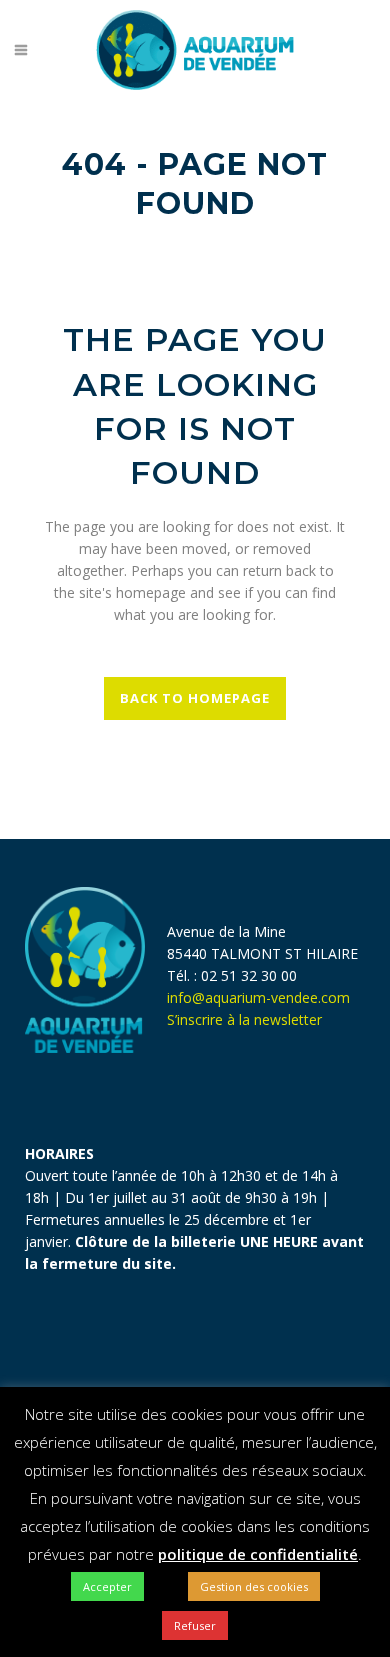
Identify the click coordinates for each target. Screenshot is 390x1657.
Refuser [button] (195, 1625)
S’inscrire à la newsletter (246, 1019)
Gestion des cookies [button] (254, 1586)
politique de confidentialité (258, 1554)
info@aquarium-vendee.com (258, 997)
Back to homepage (195, 698)
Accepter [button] (107, 1586)
